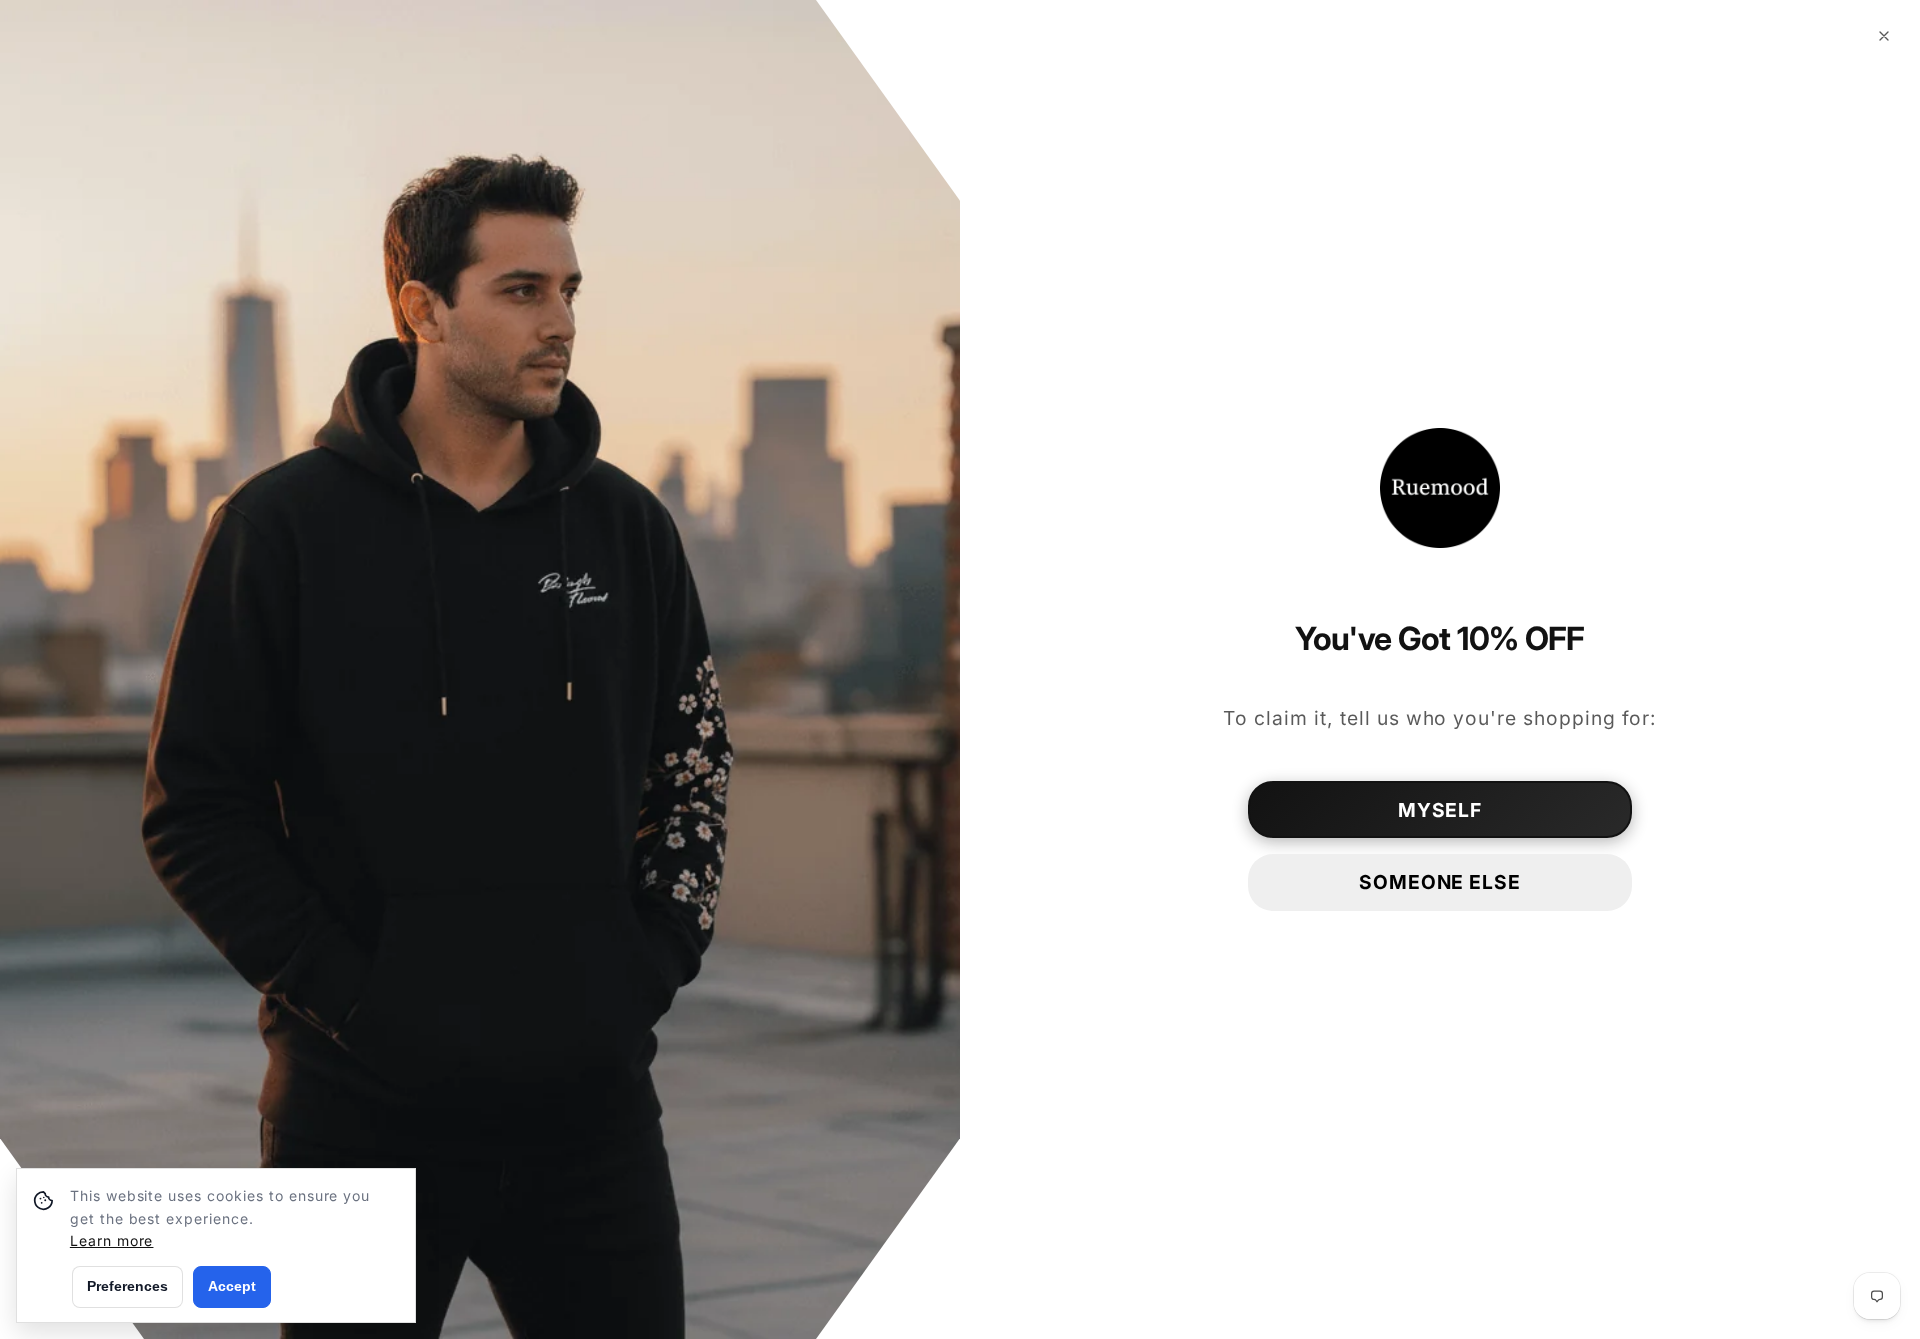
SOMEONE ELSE (1440, 882)
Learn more (112, 1240)
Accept (232, 1286)
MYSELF (1440, 810)
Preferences (127, 1286)
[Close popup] (1884, 36)
